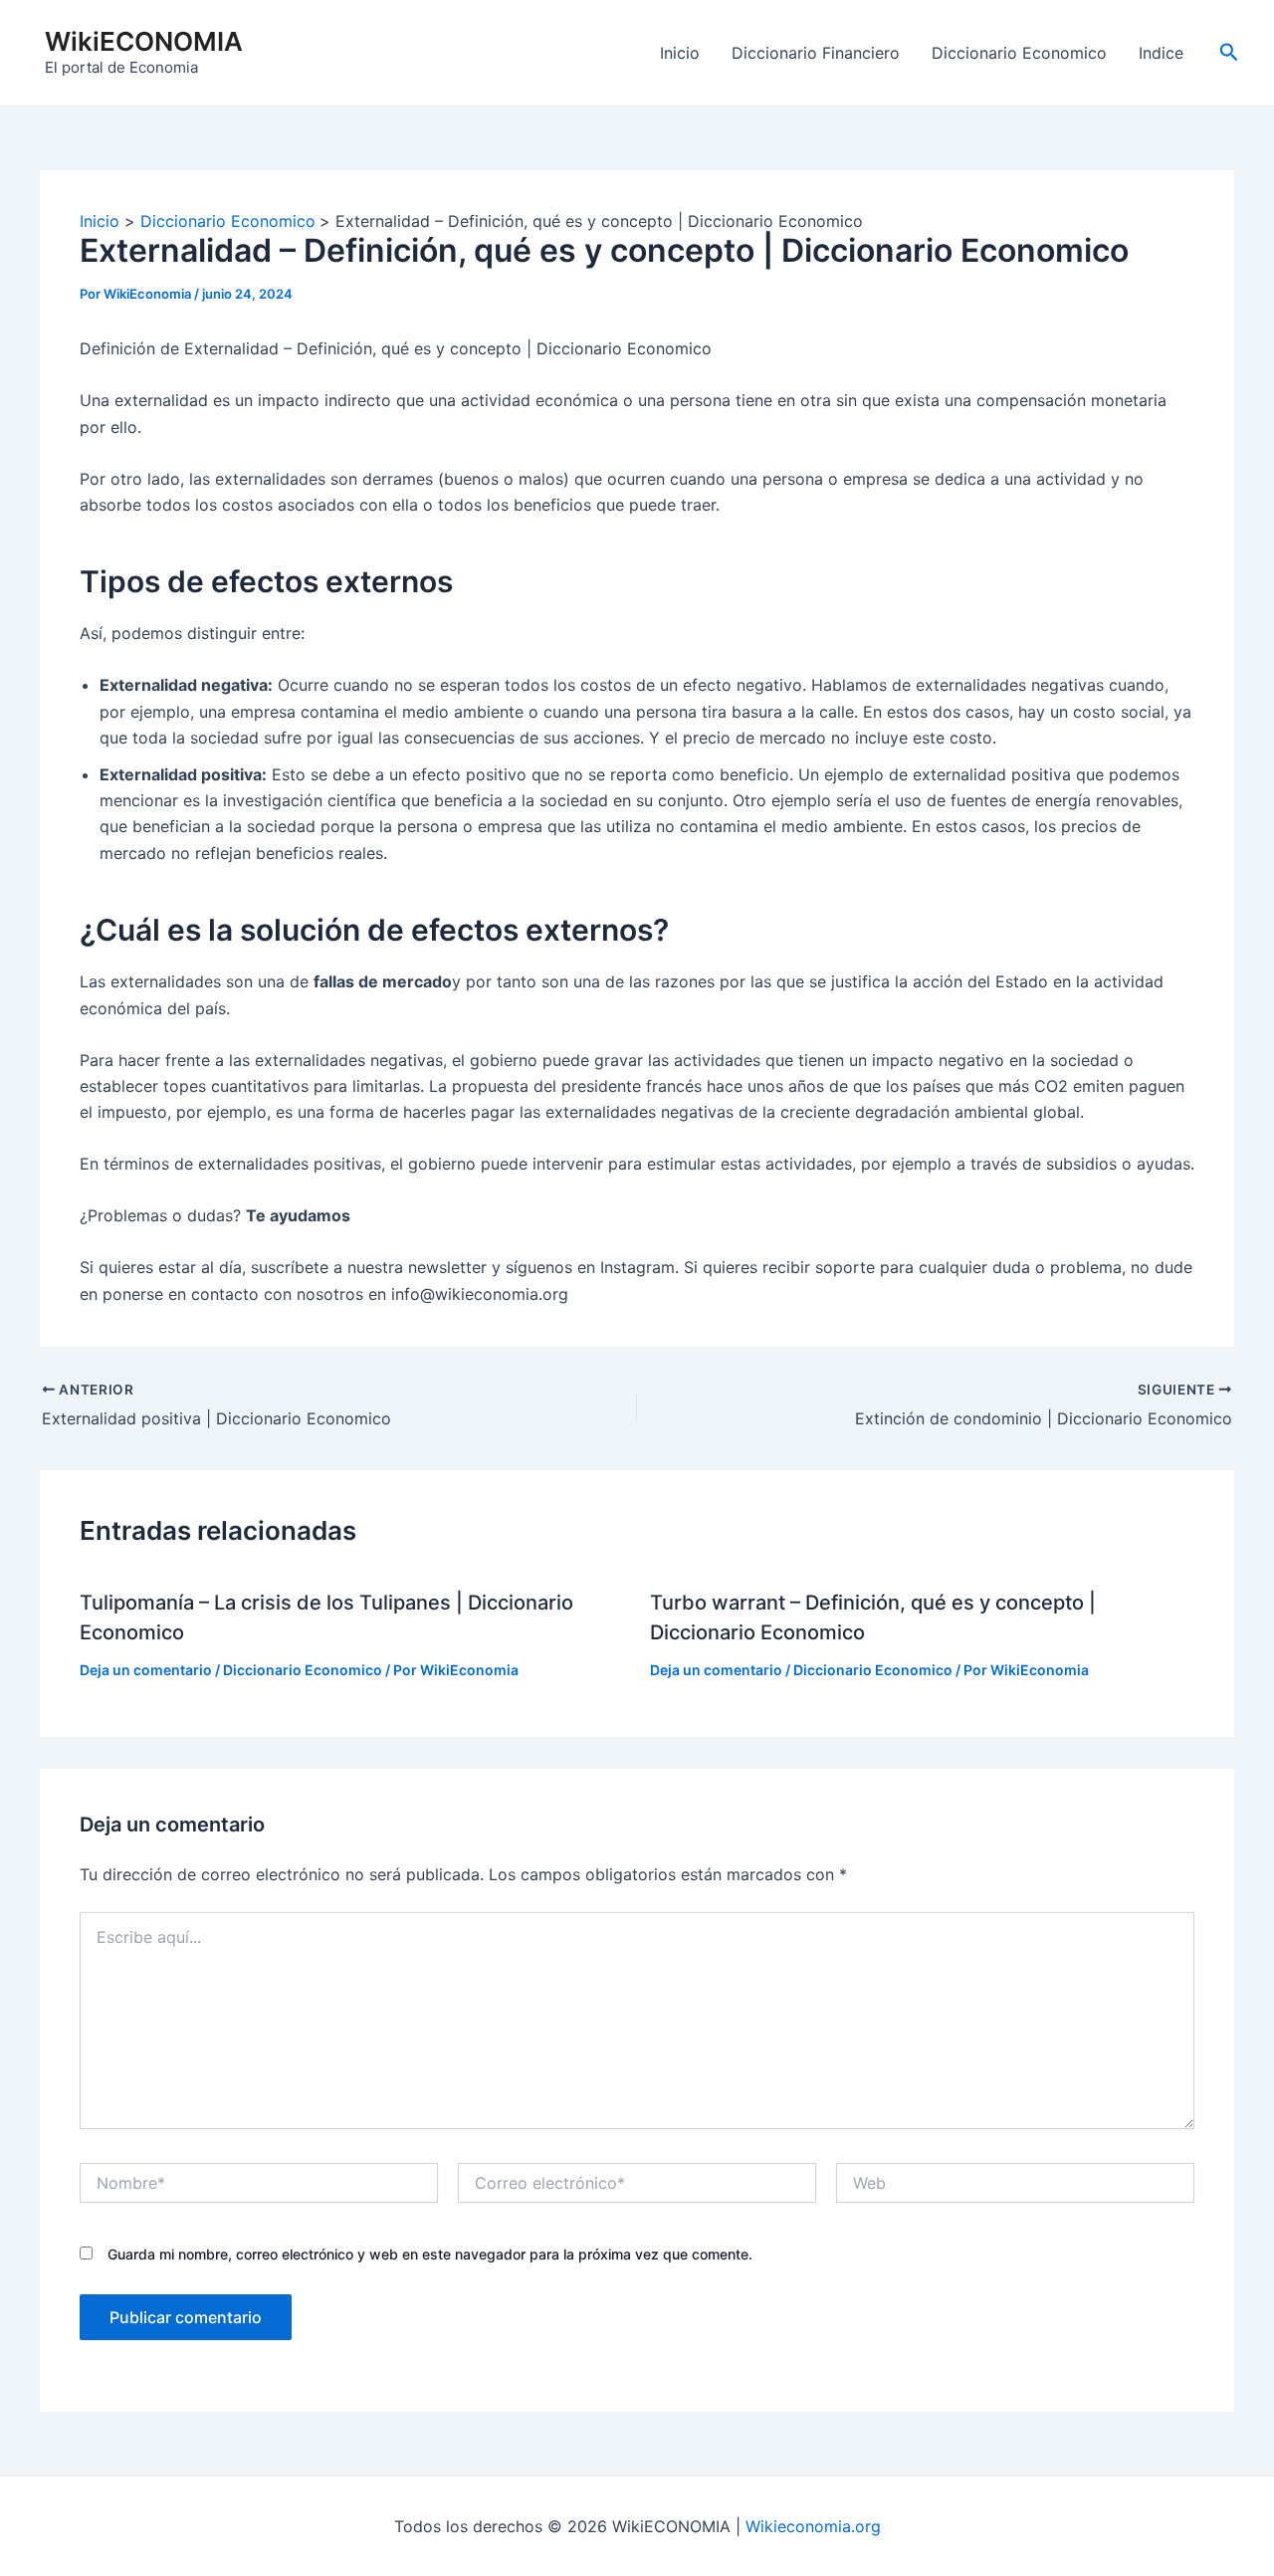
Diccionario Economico (1019, 53)
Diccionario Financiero (816, 53)
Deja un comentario (146, 1670)
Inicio (680, 53)
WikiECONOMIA (144, 41)
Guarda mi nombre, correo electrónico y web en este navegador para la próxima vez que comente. (430, 2254)
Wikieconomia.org (813, 2526)
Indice (1161, 53)
